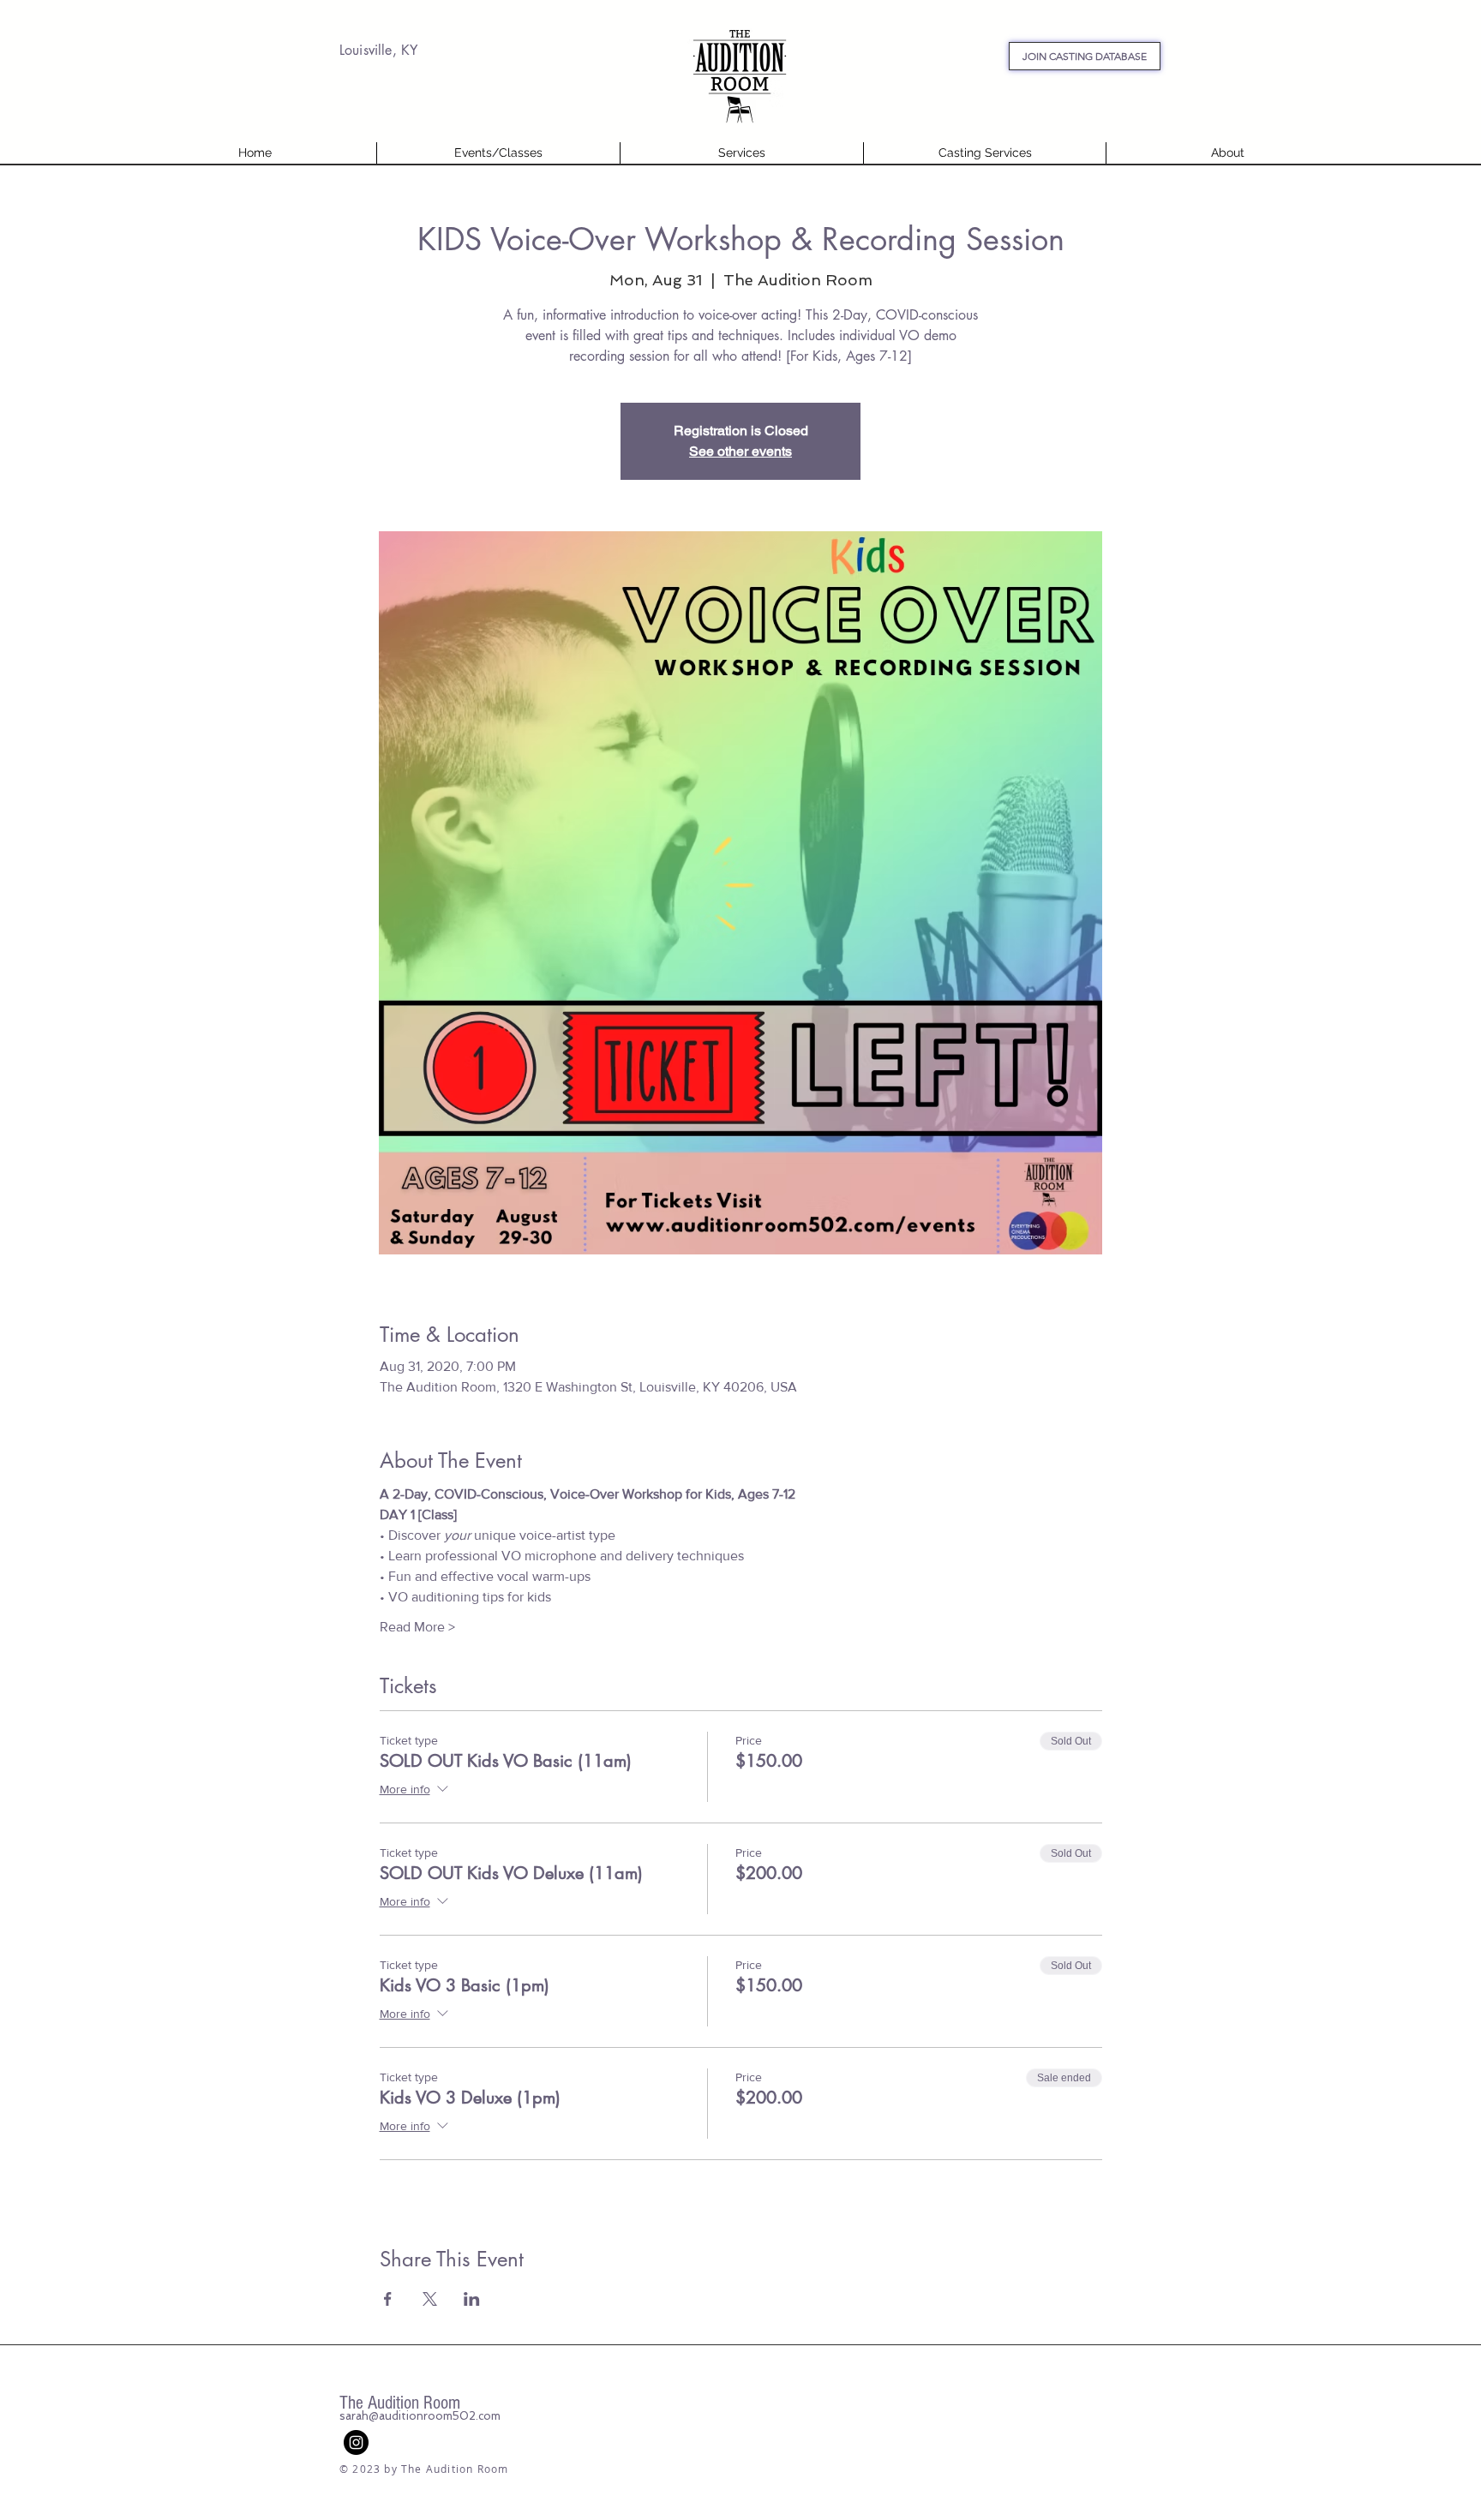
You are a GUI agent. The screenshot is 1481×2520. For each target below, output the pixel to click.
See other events (740, 451)
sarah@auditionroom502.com (420, 2416)
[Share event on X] (430, 2299)
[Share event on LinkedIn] (472, 2299)
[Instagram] (356, 2442)
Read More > (417, 1627)
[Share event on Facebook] (388, 2299)
